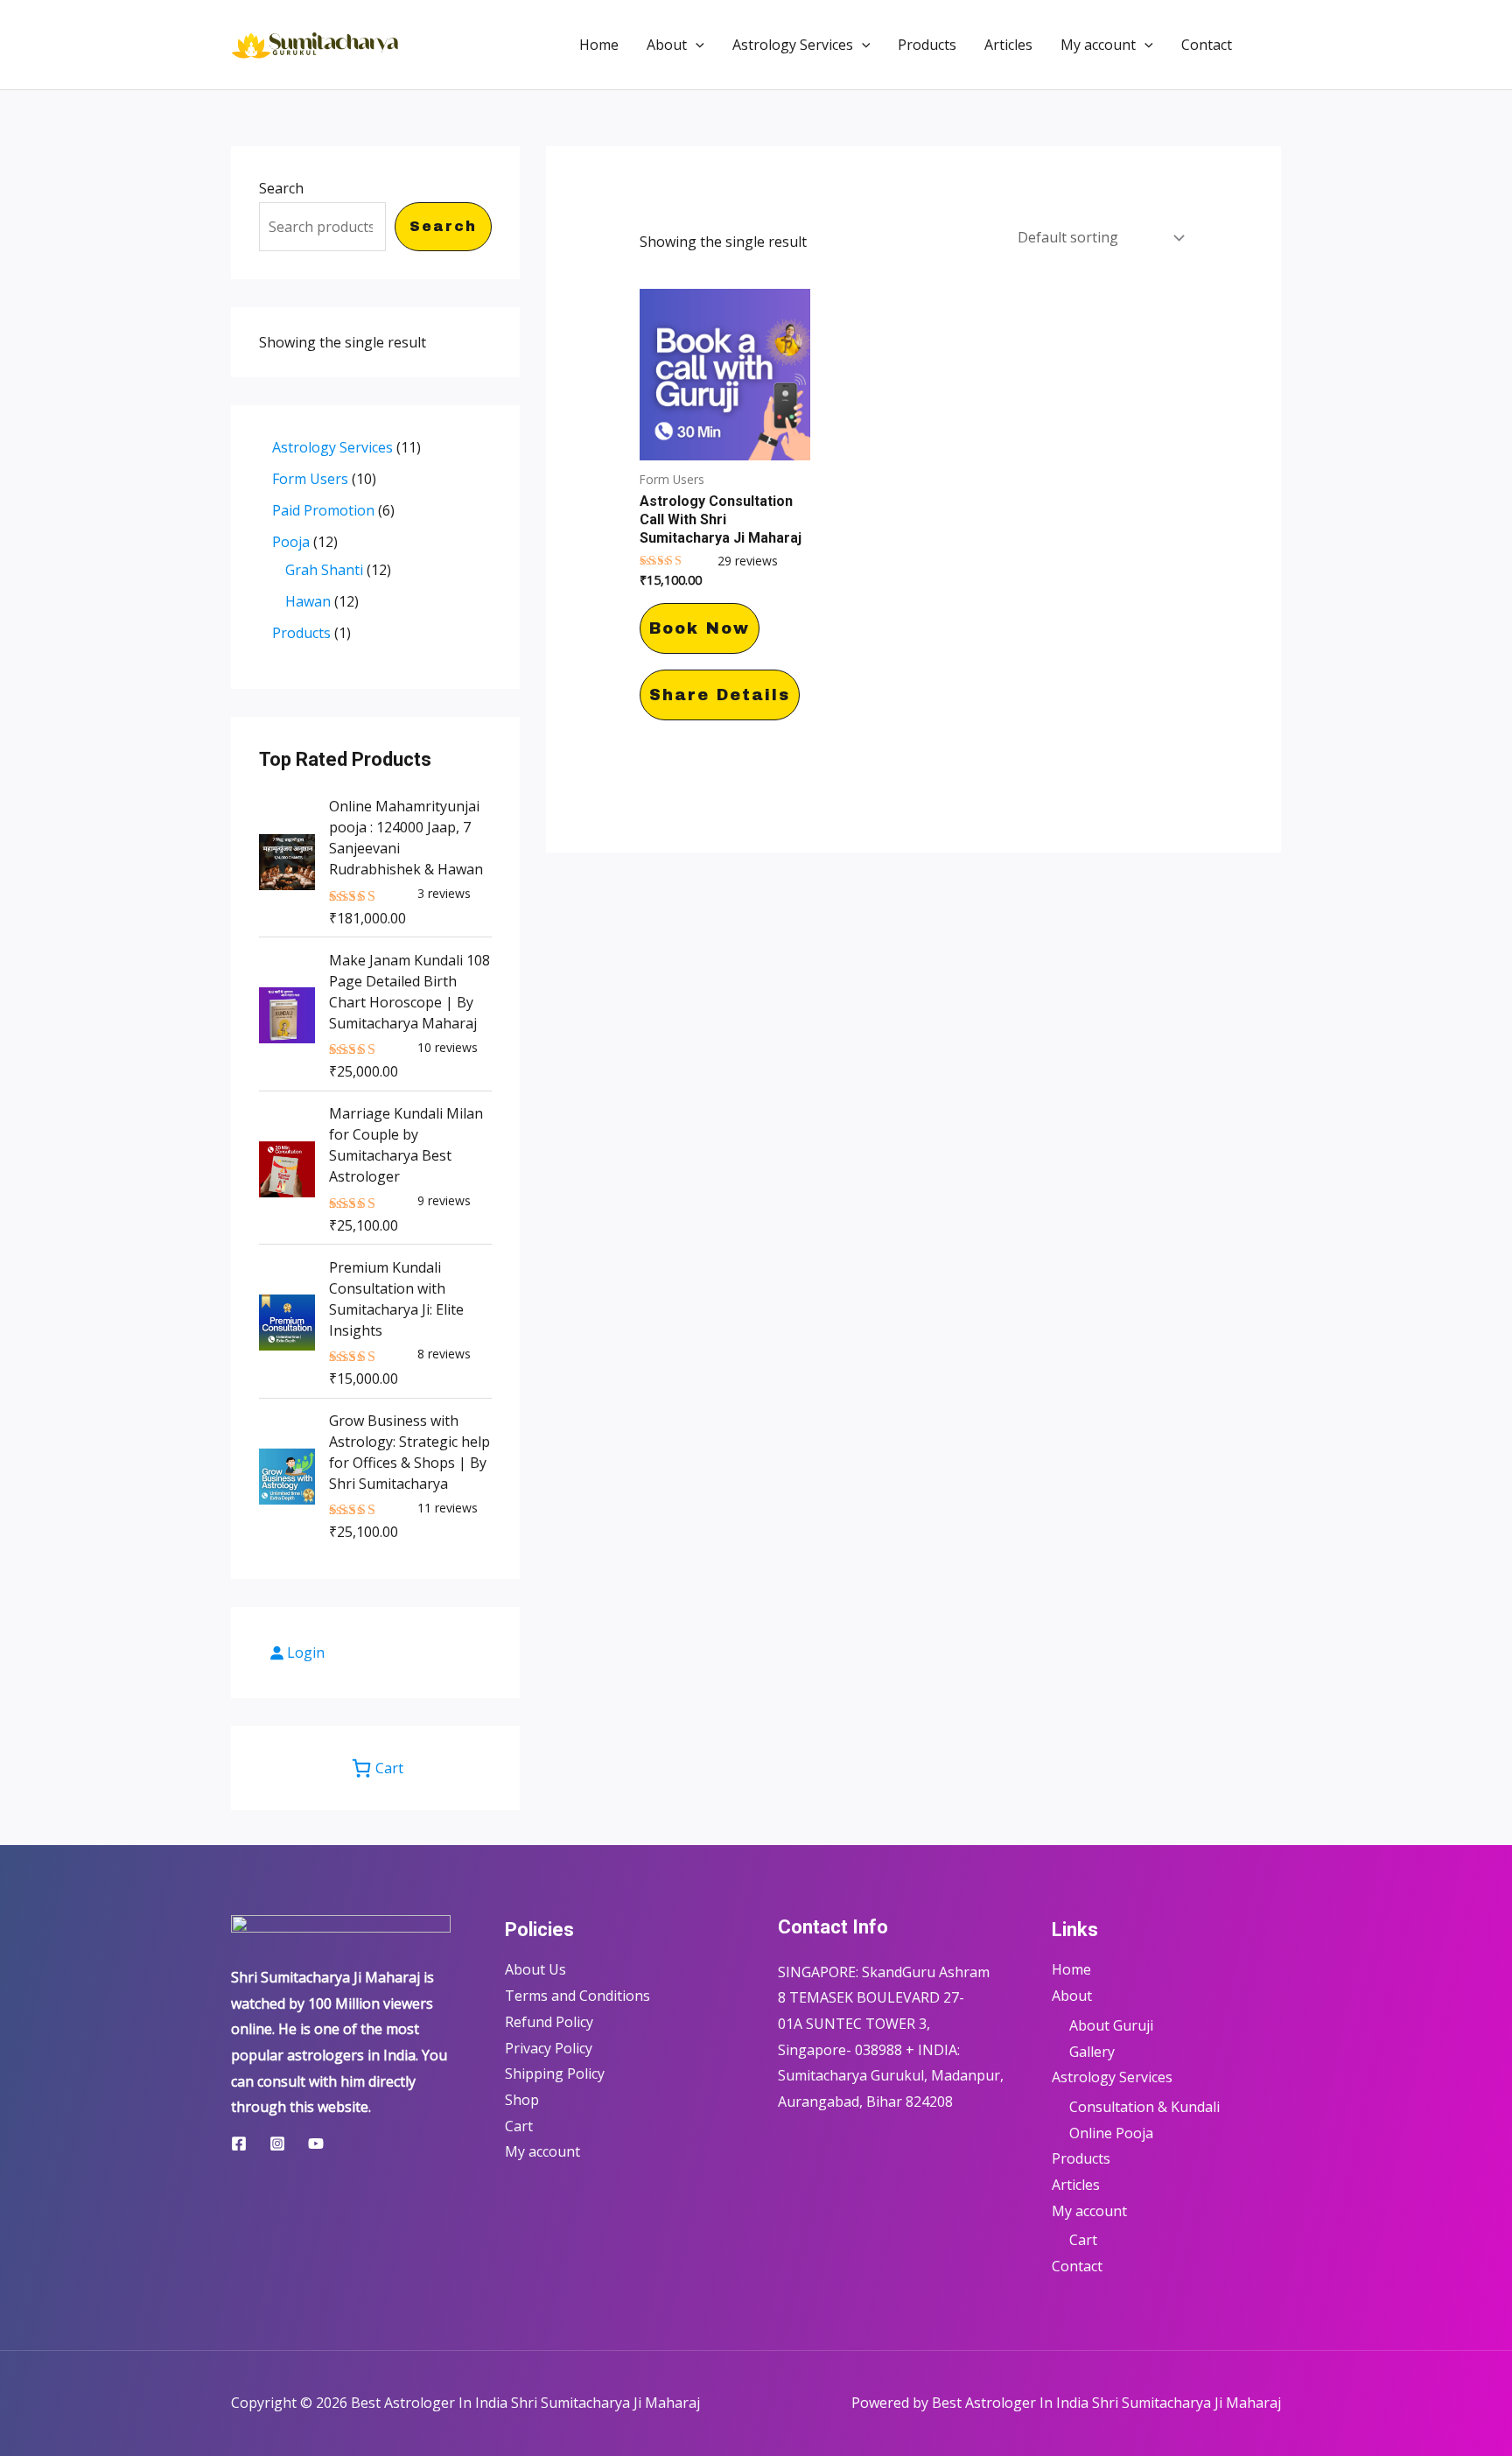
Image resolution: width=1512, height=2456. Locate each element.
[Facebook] (239, 2144)
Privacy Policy (549, 2048)
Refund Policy (549, 2022)
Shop (522, 2100)
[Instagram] (277, 2144)
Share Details (720, 695)
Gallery (1092, 2052)
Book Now (700, 628)
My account (1098, 45)
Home (599, 45)
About (667, 45)
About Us (535, 1969)
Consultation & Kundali (1144, 2107)
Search (281, 188)
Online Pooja (1111, 2133)
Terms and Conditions (577, 1996)
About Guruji (1111, 2025)
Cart (519, 2126)
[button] (696, 45)
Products (927, 45)
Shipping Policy (555, 2074)
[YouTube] (316, 2144)
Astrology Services (793, 45)
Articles (1008, 45)
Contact (1207, 45)
